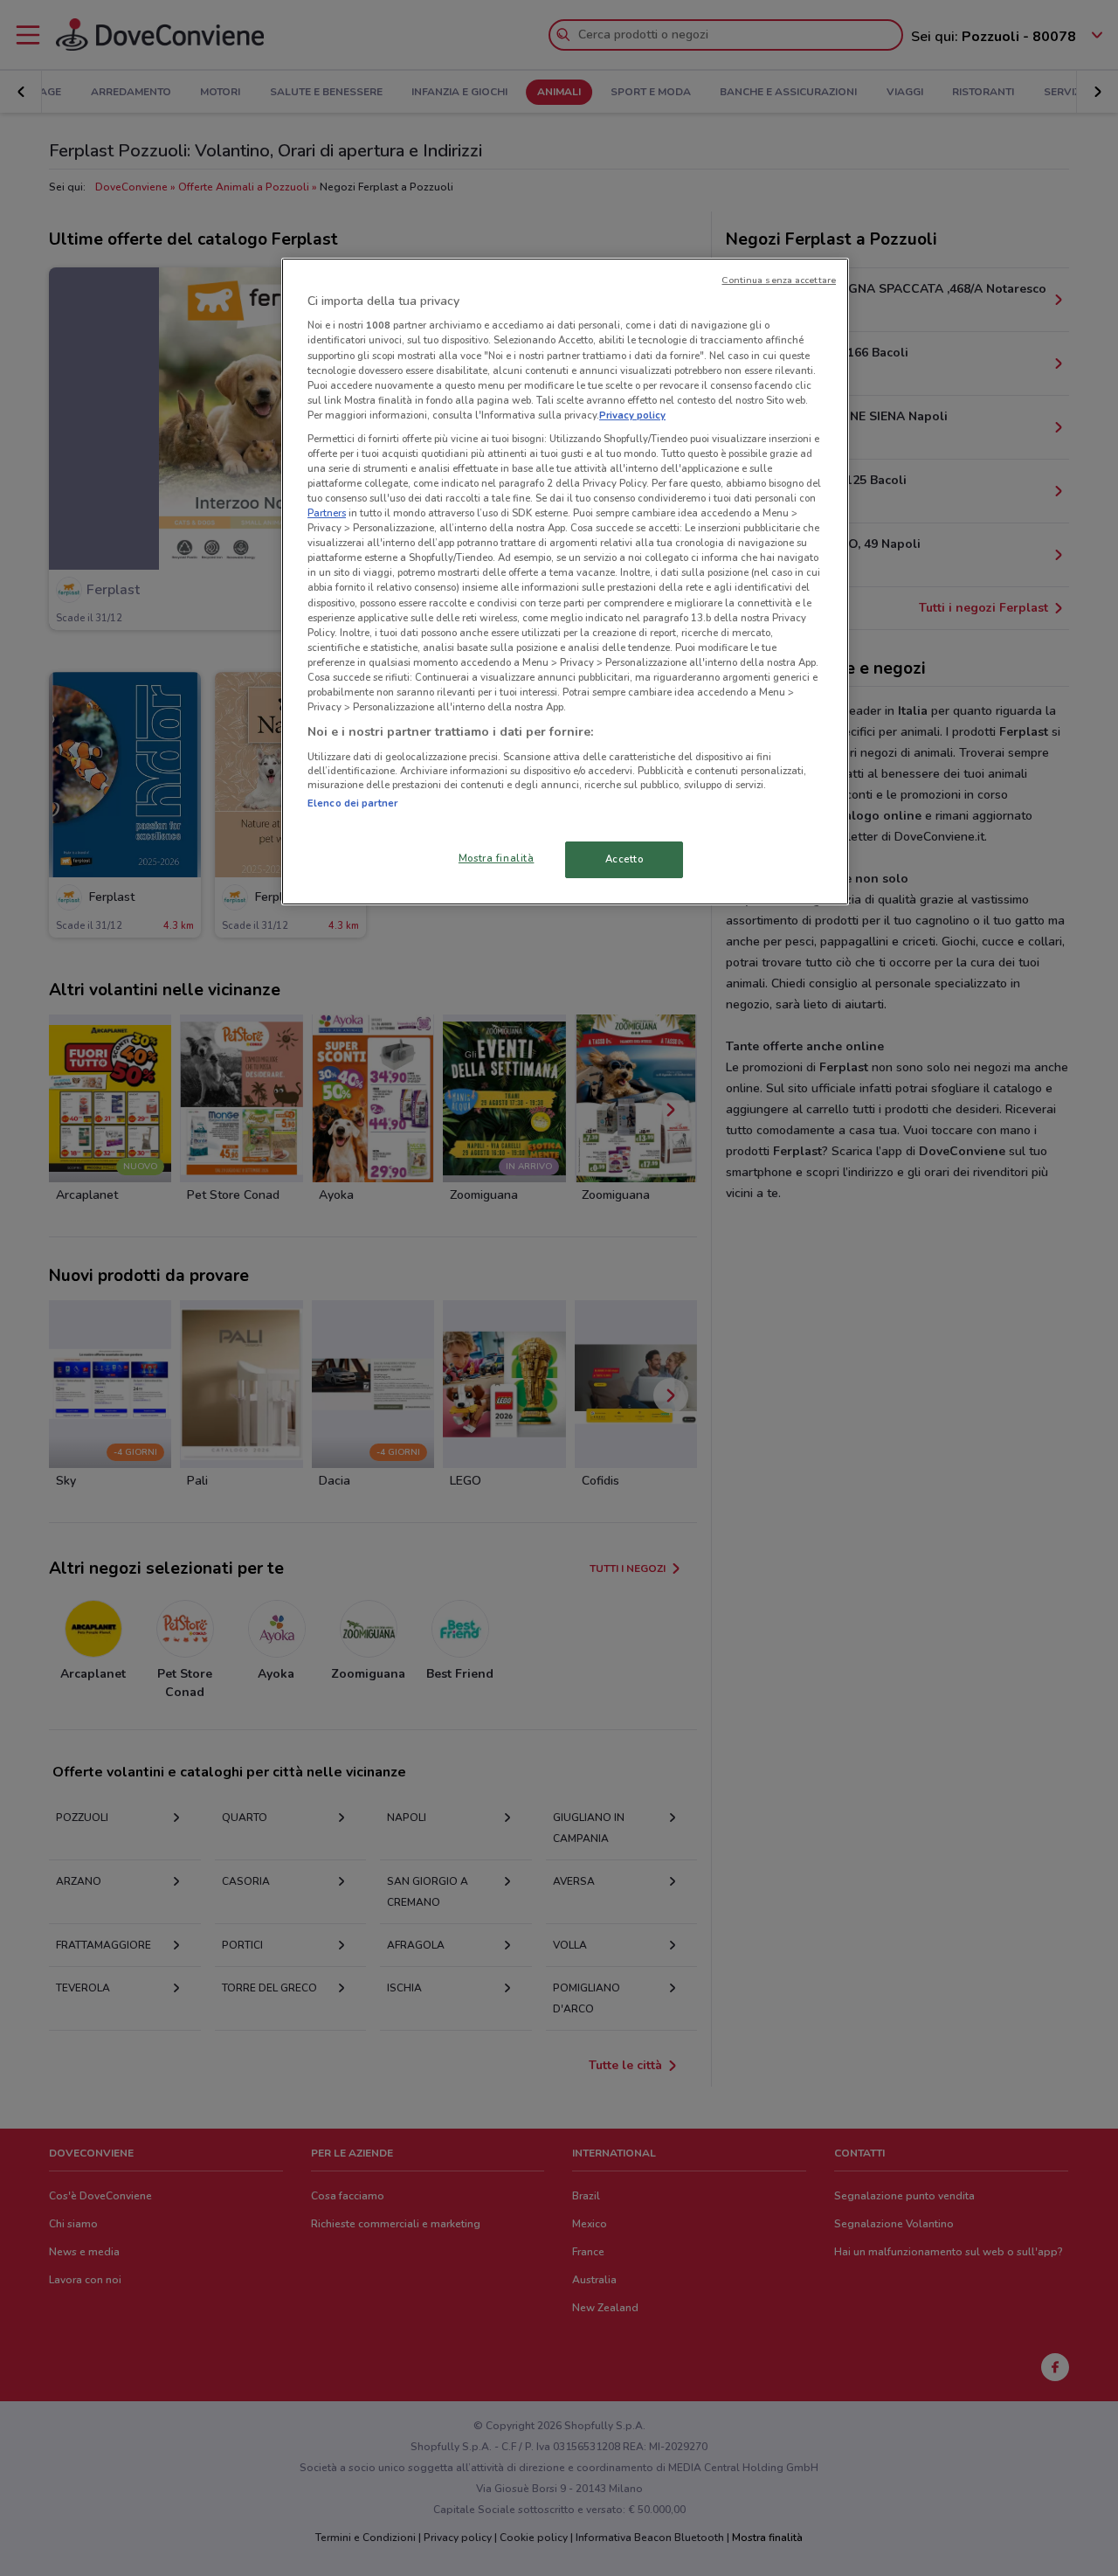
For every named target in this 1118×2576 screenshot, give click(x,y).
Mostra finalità (497, 858)
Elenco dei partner (352, 803)
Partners (327, 513)
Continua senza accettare (779, 280)
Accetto (625, 859)
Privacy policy (632, 415)
